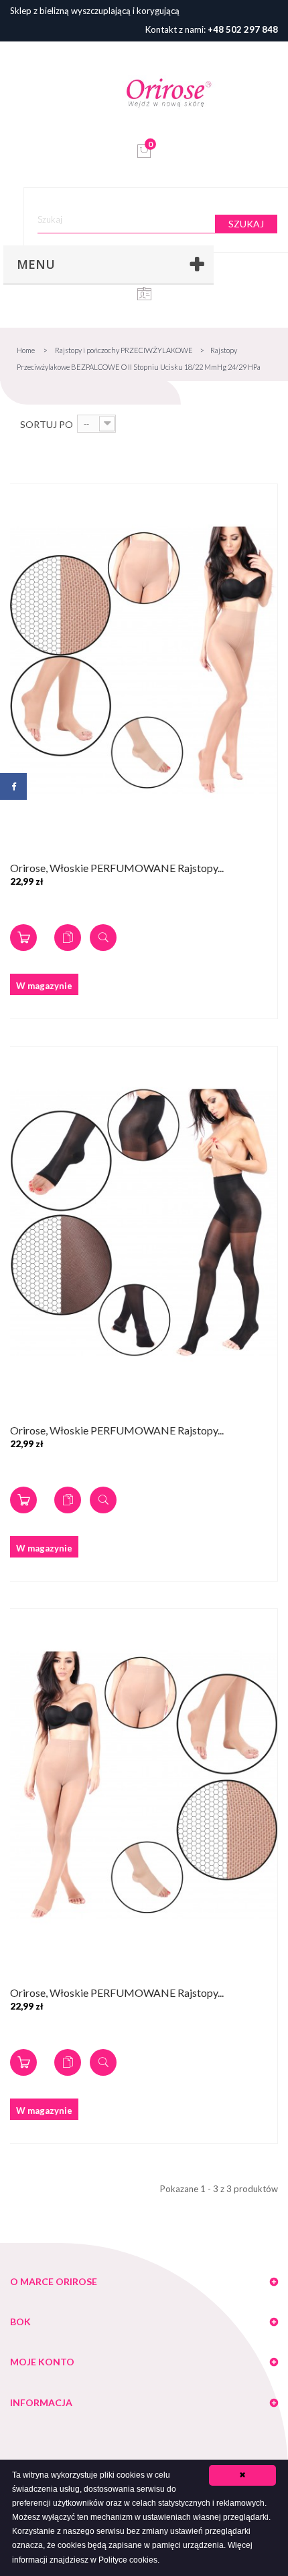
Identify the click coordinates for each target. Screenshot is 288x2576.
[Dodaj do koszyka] (23, 938)
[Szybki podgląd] (103, 938)
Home (26, 350)
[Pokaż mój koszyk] (144, 155)
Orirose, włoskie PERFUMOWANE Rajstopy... (117, 868)
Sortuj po (47, 424)
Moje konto (42, 2362)
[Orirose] (169, 92)
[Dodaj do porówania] (68, 938)
